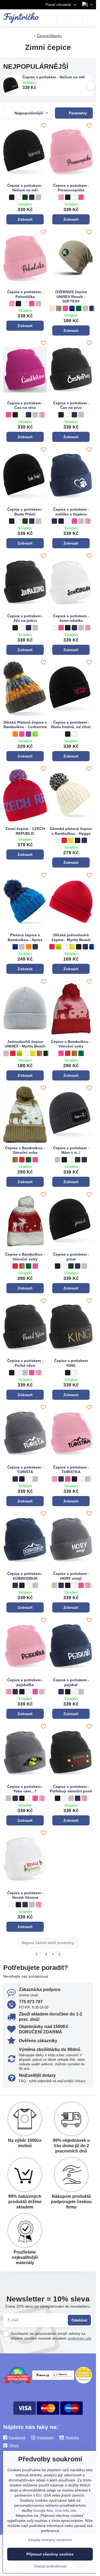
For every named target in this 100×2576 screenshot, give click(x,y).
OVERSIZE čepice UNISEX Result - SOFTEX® (71, 297)
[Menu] (90, 18)
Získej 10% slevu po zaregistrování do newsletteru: (48, 2306)
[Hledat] (63, 18)
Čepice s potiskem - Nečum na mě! (54, 77)
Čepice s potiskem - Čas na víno (25, 405)
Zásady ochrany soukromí (50, 2540)
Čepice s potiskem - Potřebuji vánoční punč (71, 1789)
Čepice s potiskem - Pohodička (25, 294)
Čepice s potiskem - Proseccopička (71, 188)
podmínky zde (80, 2338)
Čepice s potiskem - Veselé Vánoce (25, 1895)
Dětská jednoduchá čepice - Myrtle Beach (71, 937)
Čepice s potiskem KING (71, 1363)
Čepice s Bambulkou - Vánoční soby (71, 1044)
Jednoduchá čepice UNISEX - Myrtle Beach (25, 1044)
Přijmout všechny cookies (50, 2554)
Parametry (77, 113)
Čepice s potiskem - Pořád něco (25, 1363)
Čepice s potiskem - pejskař (71, 1682)
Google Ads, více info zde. (55, 2510)
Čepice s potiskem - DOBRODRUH (25, 1576)
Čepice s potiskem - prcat (71, 1257)
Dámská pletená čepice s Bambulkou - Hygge (71, 831)
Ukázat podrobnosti (50, 2566)
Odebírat (79, 2320)
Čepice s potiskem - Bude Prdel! (25, 512)
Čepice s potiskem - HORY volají (71, 1576)
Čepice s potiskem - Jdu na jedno (25, 618)
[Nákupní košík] (77, 18)
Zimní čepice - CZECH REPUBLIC (25, 831)
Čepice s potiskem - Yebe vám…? (25, 1789)
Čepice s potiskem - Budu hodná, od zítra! (71, 725)
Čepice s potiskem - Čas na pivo (71, 405)
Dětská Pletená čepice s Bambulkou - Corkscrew (25, 725)
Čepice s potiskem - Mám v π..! (71, 1150)
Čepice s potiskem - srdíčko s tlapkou (71, 512)
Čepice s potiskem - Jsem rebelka (71, 618)
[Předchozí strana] (37, 1954)
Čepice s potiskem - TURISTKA (71, 1470)
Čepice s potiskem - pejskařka (25, 1682)
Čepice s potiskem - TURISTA (25, 1470)
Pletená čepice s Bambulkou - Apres (25, 937)
